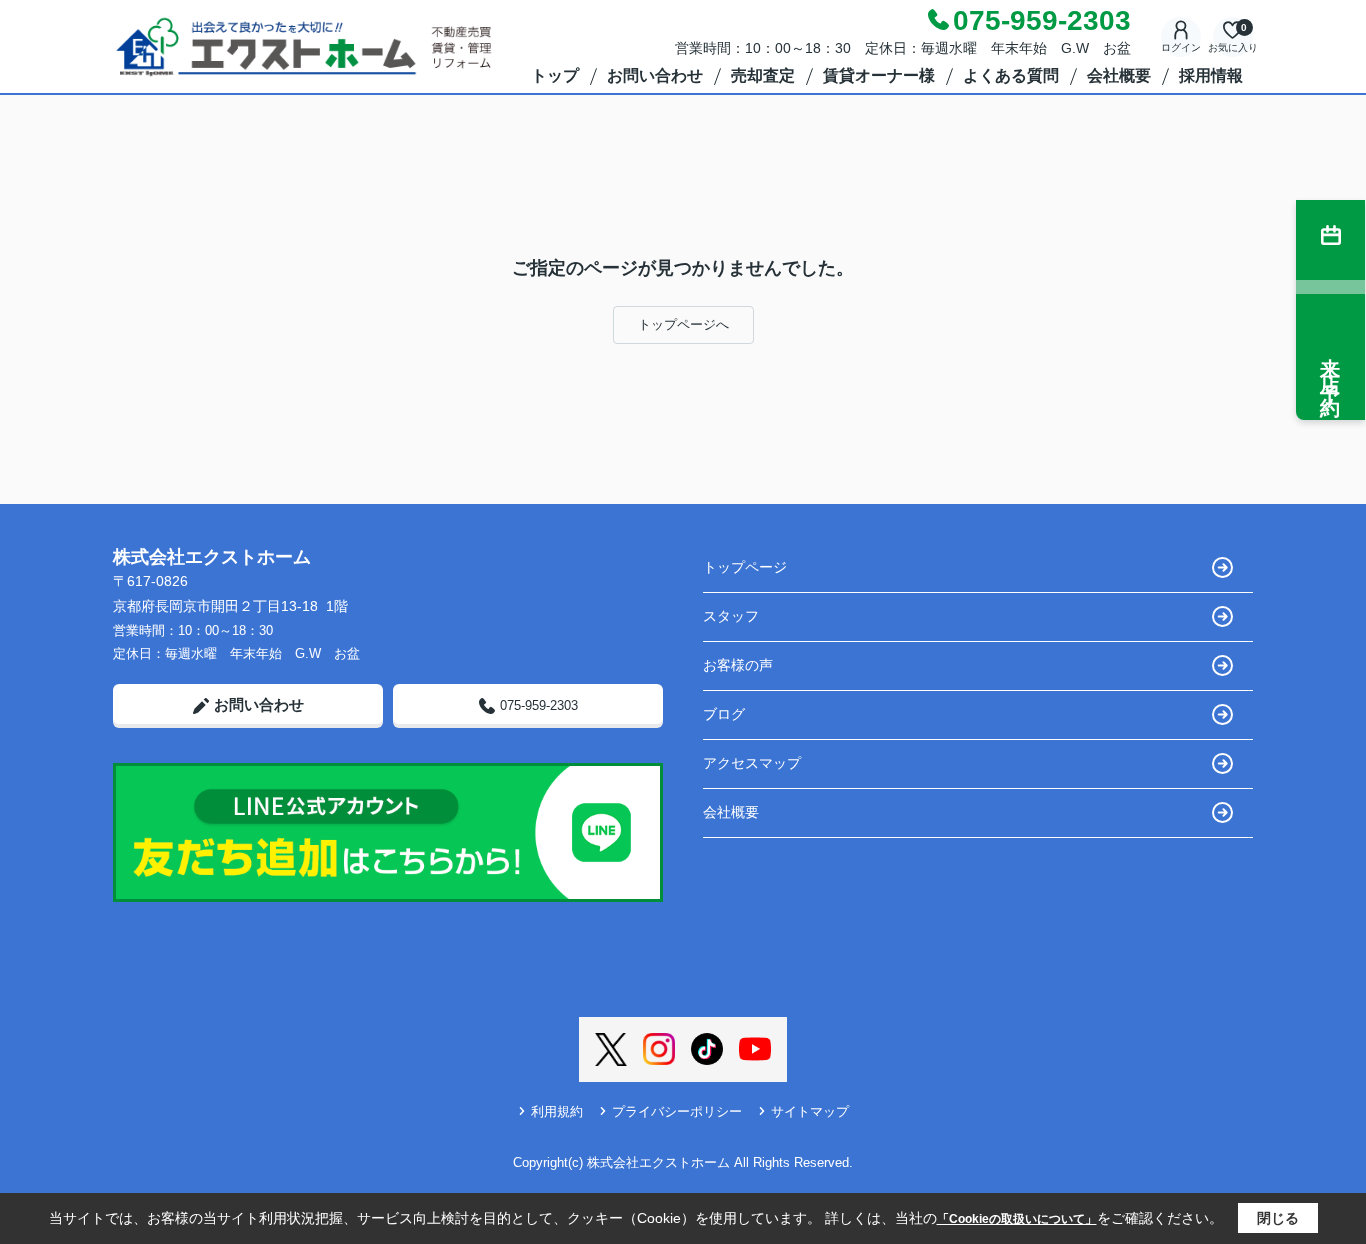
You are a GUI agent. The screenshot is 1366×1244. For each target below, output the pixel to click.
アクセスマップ (752, 763)
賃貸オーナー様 (879, 75)
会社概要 (1119, 75)
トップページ (745, 567)
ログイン (1181, 47)
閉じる (1278, 1218)
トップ (555, 75)
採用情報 (1211, 75)
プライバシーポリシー (677, 1111)
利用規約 (557, 1111)
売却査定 (763, 75)
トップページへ (683, 324)
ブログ (724, 714)
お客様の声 (738, 665)
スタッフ (731, 616)
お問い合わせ (655, 75)
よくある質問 (1011, 75)
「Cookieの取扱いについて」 (1017, 1219)
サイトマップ (810, 1111)
